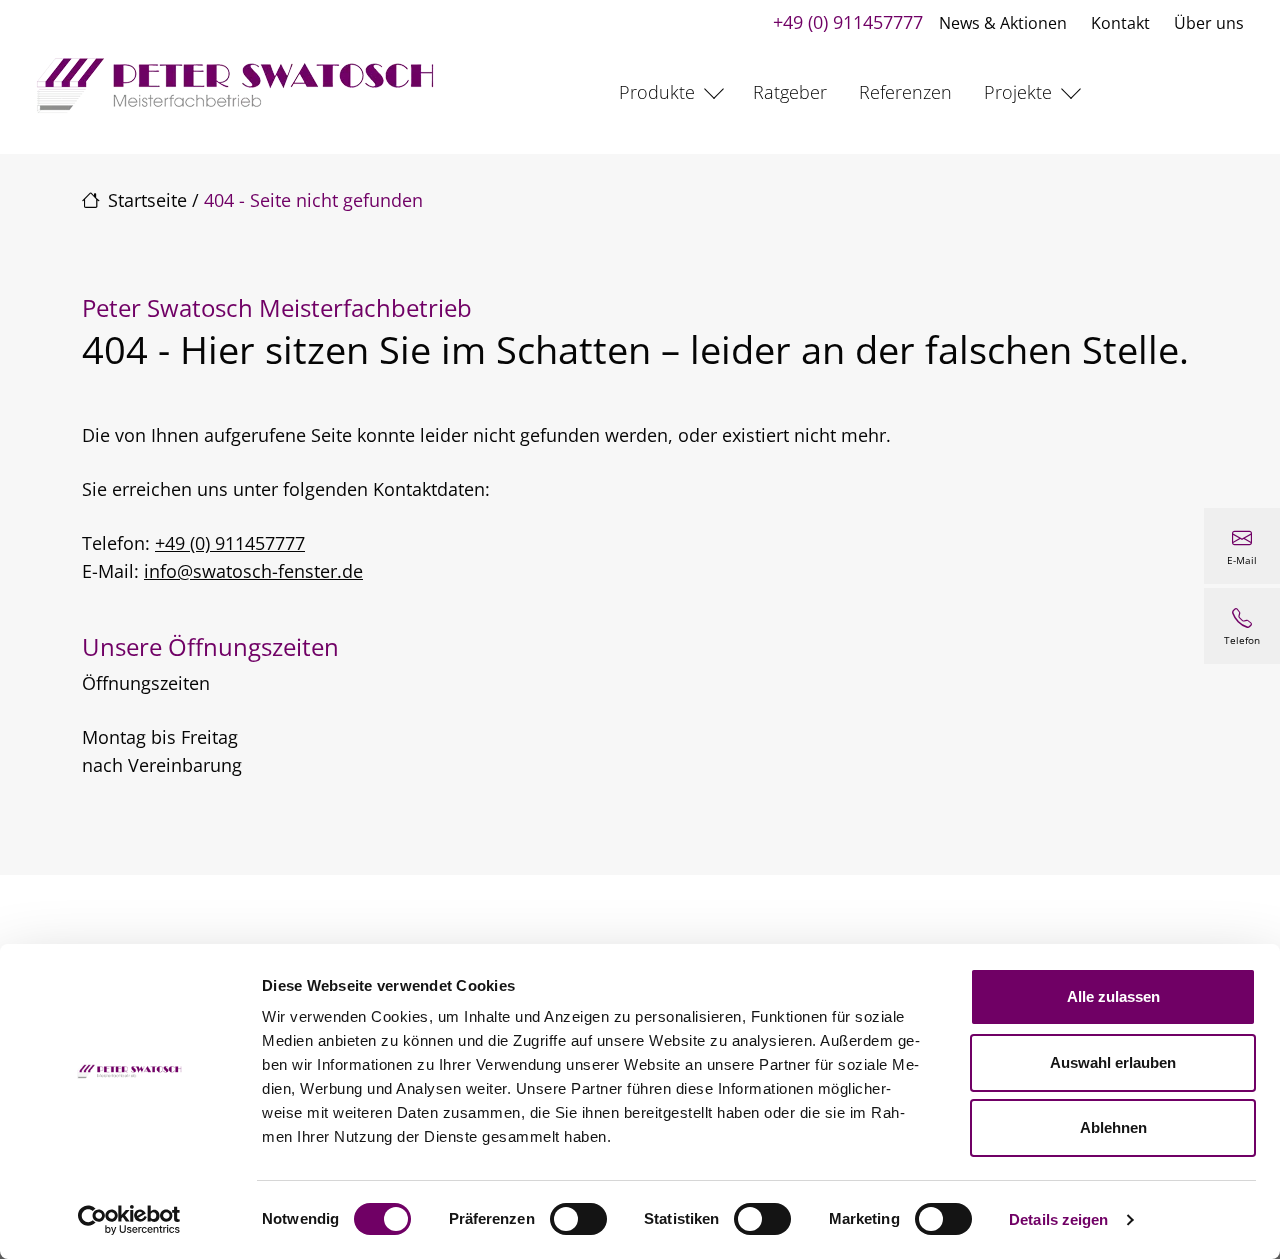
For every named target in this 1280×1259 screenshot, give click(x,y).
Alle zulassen (1113, 996)
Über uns (1209, 23)
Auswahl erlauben (1113, 1062)
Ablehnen (1113, 1127)
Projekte (1018, 92)
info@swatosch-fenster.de (253, 571)
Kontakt (1120, 23)
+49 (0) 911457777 (848, 22)
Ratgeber (790, 92)
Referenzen (905, 92)
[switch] (578, 1219)
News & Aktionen (1003, 23)
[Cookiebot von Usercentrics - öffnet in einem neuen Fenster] (129, 1220)
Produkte (657, 92)
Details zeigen (1058, 1219)
